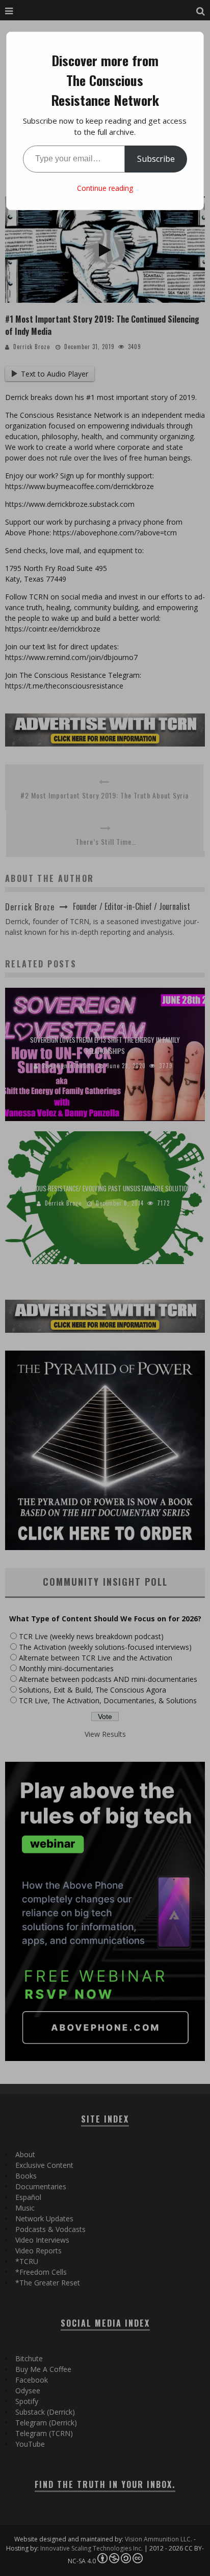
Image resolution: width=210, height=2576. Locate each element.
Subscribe (156, 159)
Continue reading (105, 188)
